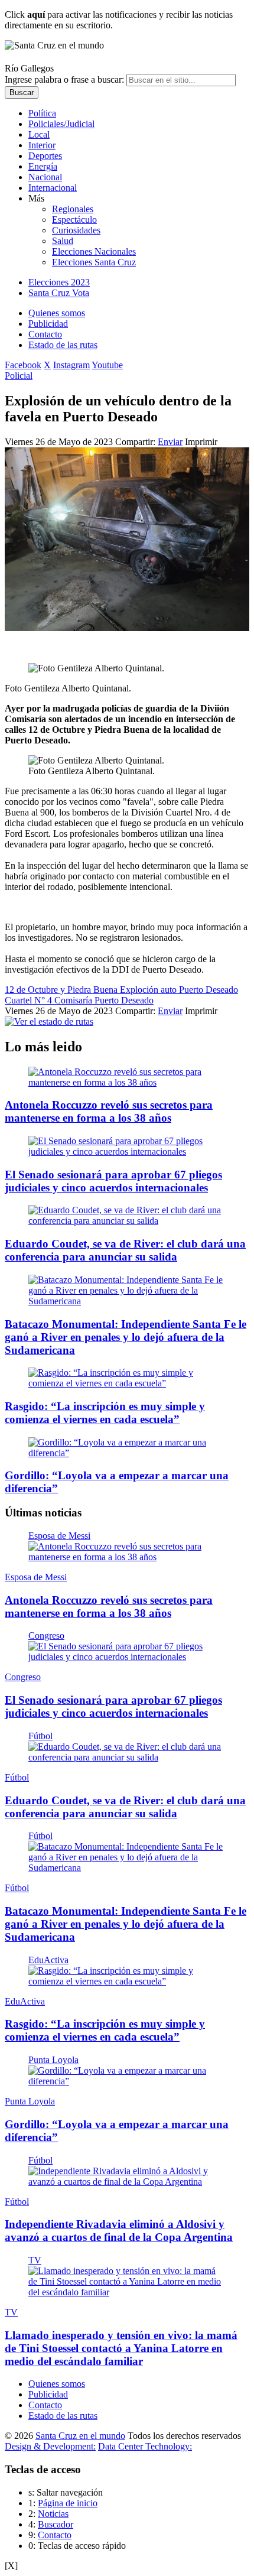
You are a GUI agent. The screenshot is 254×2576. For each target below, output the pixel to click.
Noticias (53, 2514)
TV (35, 2260)
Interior (42, 145)
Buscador (56, 2524)
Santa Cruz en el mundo (80, 2436)
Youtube (107, 365)
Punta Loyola (53, 2060)
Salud (63, 241)
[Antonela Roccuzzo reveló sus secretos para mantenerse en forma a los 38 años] (127, 1082)
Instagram (71, 365)
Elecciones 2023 (59, 282)
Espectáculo (74, 220)
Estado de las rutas (63, 345)
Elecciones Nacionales (94, 251)
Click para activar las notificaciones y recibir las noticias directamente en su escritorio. (119, 20)
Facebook (23, 365)
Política (42, 113)
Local (39, 134)
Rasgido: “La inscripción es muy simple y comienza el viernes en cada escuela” (105, 1413)
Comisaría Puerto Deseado (104, 1000)
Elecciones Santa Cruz (94, 262)
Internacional (53, 188)
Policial (19, 376)
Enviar (170, 442)
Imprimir (201, 442)
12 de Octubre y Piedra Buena (62, 990)
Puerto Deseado (209, 990)
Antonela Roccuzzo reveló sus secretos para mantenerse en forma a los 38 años (109, 1111)
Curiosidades (76, 230)
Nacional (45, 177)
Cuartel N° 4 (30, 1000)
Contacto (45, 334)
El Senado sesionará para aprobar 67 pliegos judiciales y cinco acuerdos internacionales (113, 1181)
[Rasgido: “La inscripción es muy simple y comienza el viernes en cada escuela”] (127, 1383)
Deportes (45, 156)
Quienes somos (57, 313)
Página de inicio (68, 2503)
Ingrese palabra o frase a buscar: (64, 79)
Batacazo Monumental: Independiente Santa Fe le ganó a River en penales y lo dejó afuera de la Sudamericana (126, 1337)
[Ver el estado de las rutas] (49, 1021)
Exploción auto (149, 990)
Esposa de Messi (59, 1536)
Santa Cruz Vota (59, 293)
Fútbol (40, 1736)
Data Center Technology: (145, 2446)
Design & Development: (50, 2446)
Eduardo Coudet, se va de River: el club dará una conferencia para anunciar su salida (125, 1250)
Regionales (73, 209)
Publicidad (48, 324)
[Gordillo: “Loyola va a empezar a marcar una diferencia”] (127, 1453)
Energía (43, 166)
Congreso (46, 1635)
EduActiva (48, 1960)
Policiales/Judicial (61, 124)
